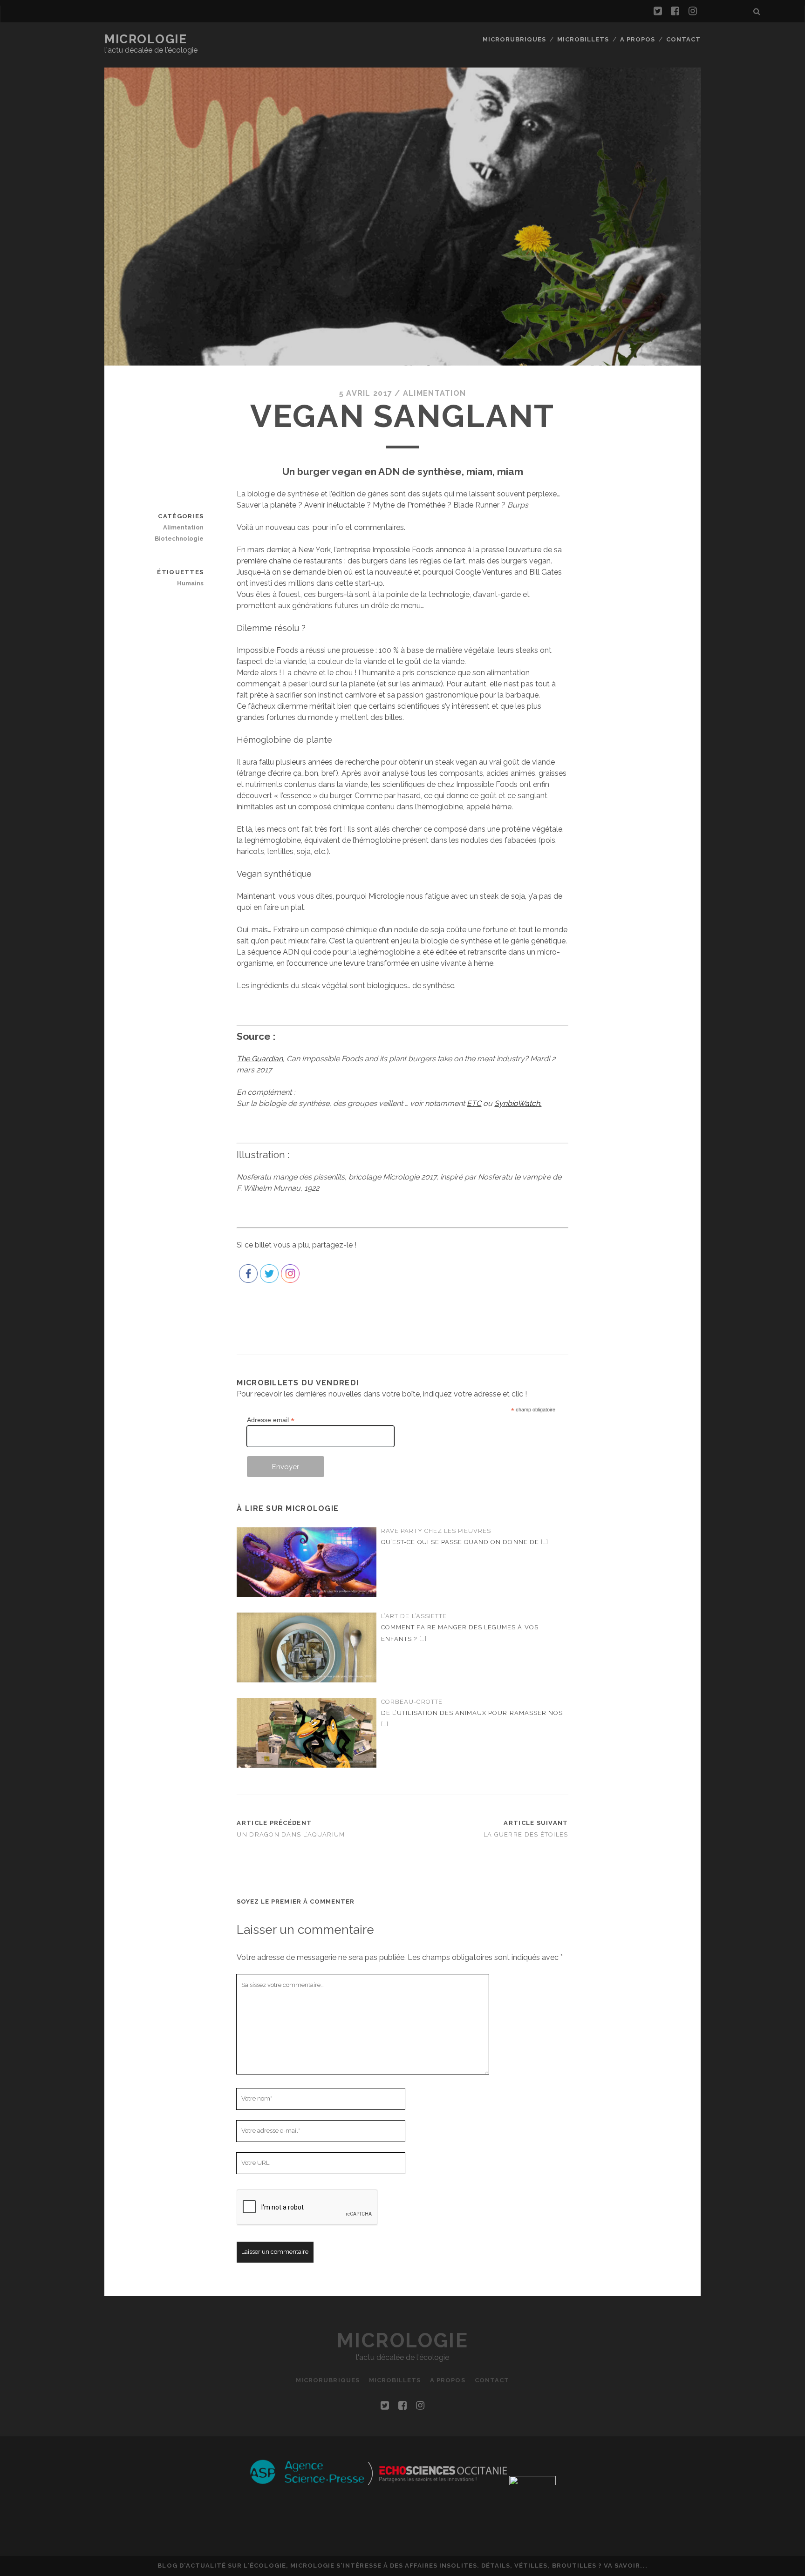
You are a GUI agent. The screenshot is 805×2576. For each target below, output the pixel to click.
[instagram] (693, 11)
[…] (545, 1542)
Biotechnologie (179, 539)
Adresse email (271, 1420)
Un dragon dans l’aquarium (291, 1834)
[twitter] (658, 11)
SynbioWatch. (518, 1103)
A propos (638, 39)
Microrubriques (515, 39)
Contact (683, 39)
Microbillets (583, 39)
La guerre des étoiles (526, 1834)
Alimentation (434, 393)
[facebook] (675, 11)
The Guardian (260, 1059)
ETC (474, 1103)
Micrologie (146, 39)
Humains (190, 583)
